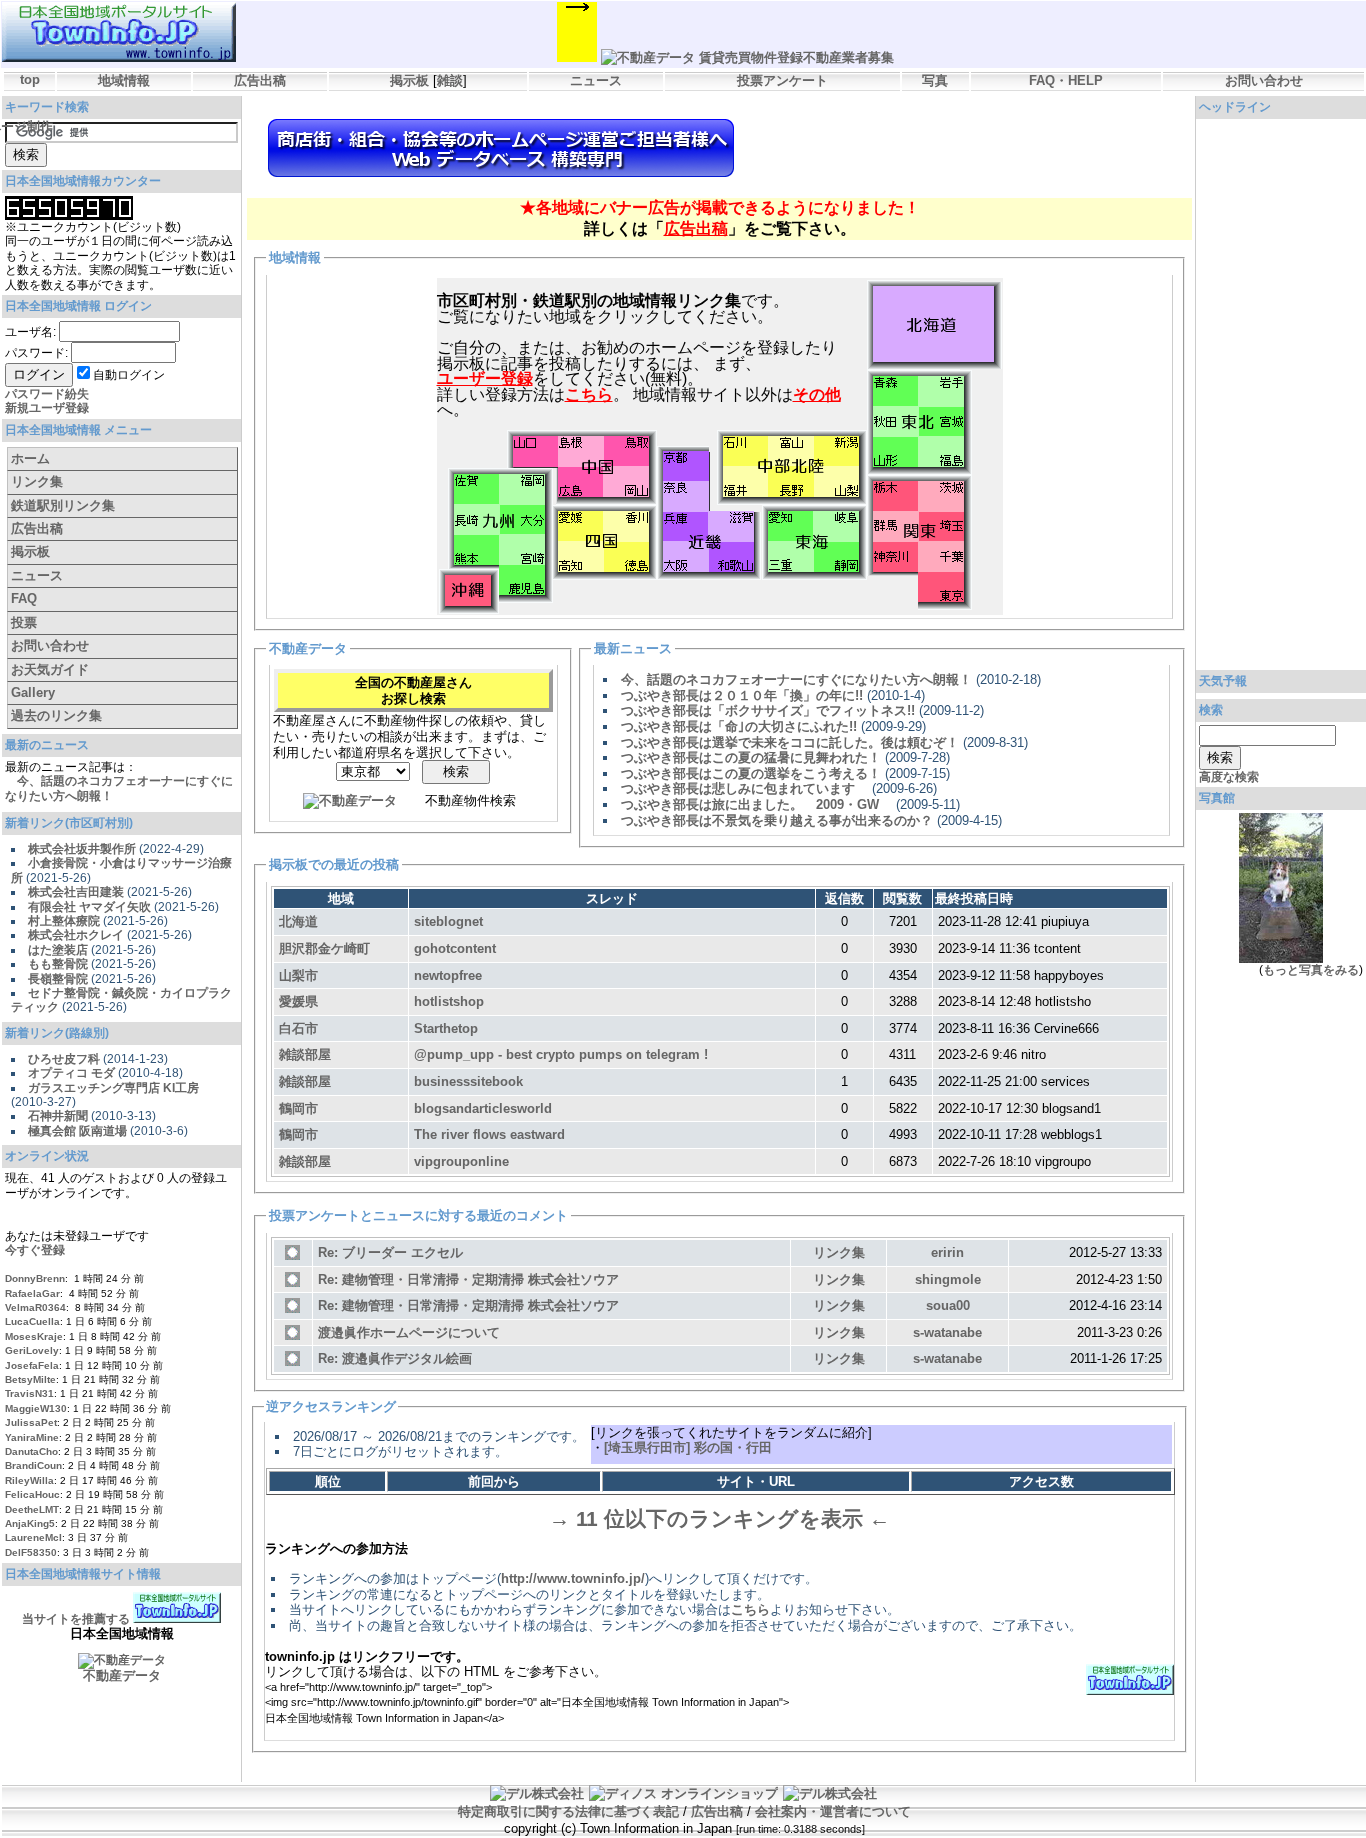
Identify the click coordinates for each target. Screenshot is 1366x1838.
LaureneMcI (33, 1537)
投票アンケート (782, 80)
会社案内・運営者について (833, 1811)
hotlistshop (449, 1001)
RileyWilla (29, 1480)
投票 (24, 622)
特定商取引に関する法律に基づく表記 (568, 1811)
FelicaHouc (32, 1494)
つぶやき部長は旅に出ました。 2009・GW (756, 804)
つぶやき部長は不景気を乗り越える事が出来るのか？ (777, 820)
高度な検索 (1229, 777)
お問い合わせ (1264, 80)
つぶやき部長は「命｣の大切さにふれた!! (739, 726)
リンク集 (37, 481)
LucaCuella (32, 1321)
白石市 (298, 1028)
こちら (750, 1609)
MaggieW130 (36, 1408)
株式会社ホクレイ (76, 935)
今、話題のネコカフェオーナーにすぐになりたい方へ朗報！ (796, 679)
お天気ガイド (50, 669)
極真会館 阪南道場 (77, 1131)
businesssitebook (468, 1081)
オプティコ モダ (71, 1073)
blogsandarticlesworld (483, 1108)
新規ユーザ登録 (47, 408)
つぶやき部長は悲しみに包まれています (744, 788)
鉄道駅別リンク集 (63, 505)
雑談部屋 (305, 1054)
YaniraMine (32, 1437)
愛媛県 (298, 1001)
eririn (947, 1252)
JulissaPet (31, 1422)
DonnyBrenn (35, 1278)
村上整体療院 (64, 921)
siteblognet (448, 921)
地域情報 (124, 80)
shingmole (948, 1279)
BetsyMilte (30, 1379)
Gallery (33, 692)
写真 (935, 80)
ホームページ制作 (501, 148)
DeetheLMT (32, 1509)
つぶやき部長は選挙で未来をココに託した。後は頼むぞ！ (790, 742)
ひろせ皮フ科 (64, 1059)
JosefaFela (32, 1365)
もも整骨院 (58, 964)
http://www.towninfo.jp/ (573, 1578)
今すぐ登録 (35, 1250)
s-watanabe (947, 1332)
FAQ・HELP (1066, 80)
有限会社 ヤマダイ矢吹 (89, 907)
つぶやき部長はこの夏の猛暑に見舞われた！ (751, 757)
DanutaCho (31, 1451)
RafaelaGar (32, 1293)
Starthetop (446, 1028)
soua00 (948, 1305)
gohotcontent (455, 948)
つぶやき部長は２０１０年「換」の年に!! (742, 695)
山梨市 (298, 975)
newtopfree (448, 975)
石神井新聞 (58, 1116)
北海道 (298, 921)
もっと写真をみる (1311, 970)
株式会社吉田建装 (76, 892)
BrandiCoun (33, 1465)
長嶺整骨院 (58, 979)
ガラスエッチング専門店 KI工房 (113, 1088)
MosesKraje (34, 1336)
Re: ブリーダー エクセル (390, 1252)
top (30, 79)
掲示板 (409, 80)
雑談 (450, 80)
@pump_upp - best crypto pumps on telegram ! (561, 1054)
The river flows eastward (489, 1134)
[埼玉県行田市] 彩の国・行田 (688, 1447)
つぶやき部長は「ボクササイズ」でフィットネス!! (768, 710)
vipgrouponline (461, 1161)
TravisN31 (29, 1393)
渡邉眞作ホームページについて (409, 1332)
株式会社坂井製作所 (82, 849)
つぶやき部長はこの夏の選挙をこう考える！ (751, 773)
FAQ (24, 598)
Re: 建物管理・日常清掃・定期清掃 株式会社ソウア (468, 1279)
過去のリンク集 (56, 715)
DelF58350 (31, 1552)
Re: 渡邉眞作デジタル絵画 (395, 1358)
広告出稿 (260, 80)
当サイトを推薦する (76, 1619)
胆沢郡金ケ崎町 (324, 948)
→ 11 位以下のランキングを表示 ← (719, 1519)
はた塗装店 (58, 950)
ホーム (30, 458)
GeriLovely (32, 1350)
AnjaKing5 (30, 1523)
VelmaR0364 (35, 1307)
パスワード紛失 (47, 394)
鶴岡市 (298, 1108)
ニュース (596, 80)
